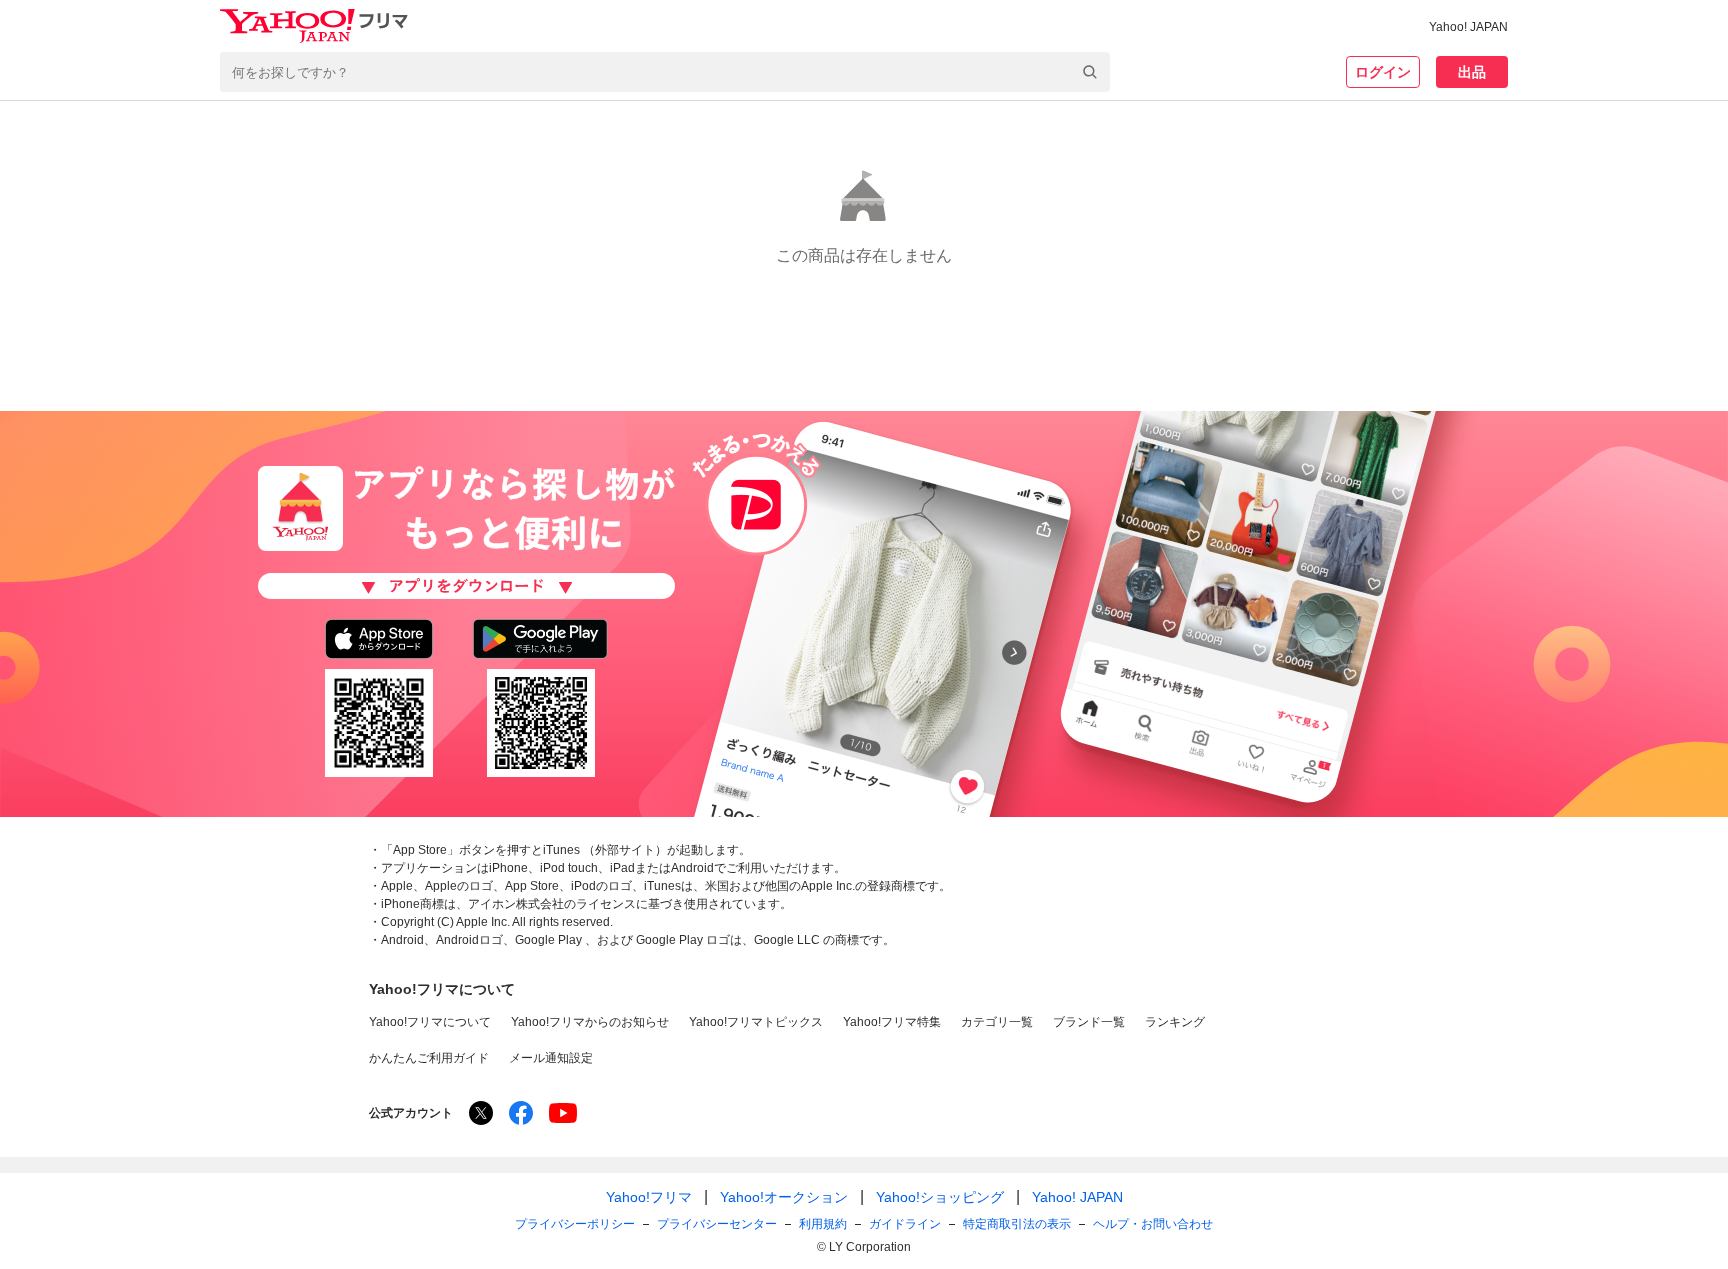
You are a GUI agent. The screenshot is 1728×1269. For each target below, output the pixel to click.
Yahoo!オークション (784, 1197)
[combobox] (665, 72)
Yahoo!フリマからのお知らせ (590, 1022)
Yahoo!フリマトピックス (756, 1022)
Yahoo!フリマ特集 (892, 1022)
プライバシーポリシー (575, 1224)
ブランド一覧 (1089, 1022)
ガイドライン (905, 1224)
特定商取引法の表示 (1017, 1224)
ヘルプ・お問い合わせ (1153, 1224)
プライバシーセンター (717, 1224)
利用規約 (823, 1224)
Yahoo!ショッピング (940, 1197)
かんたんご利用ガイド (429, 1058)
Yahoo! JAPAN (1468, 27)
